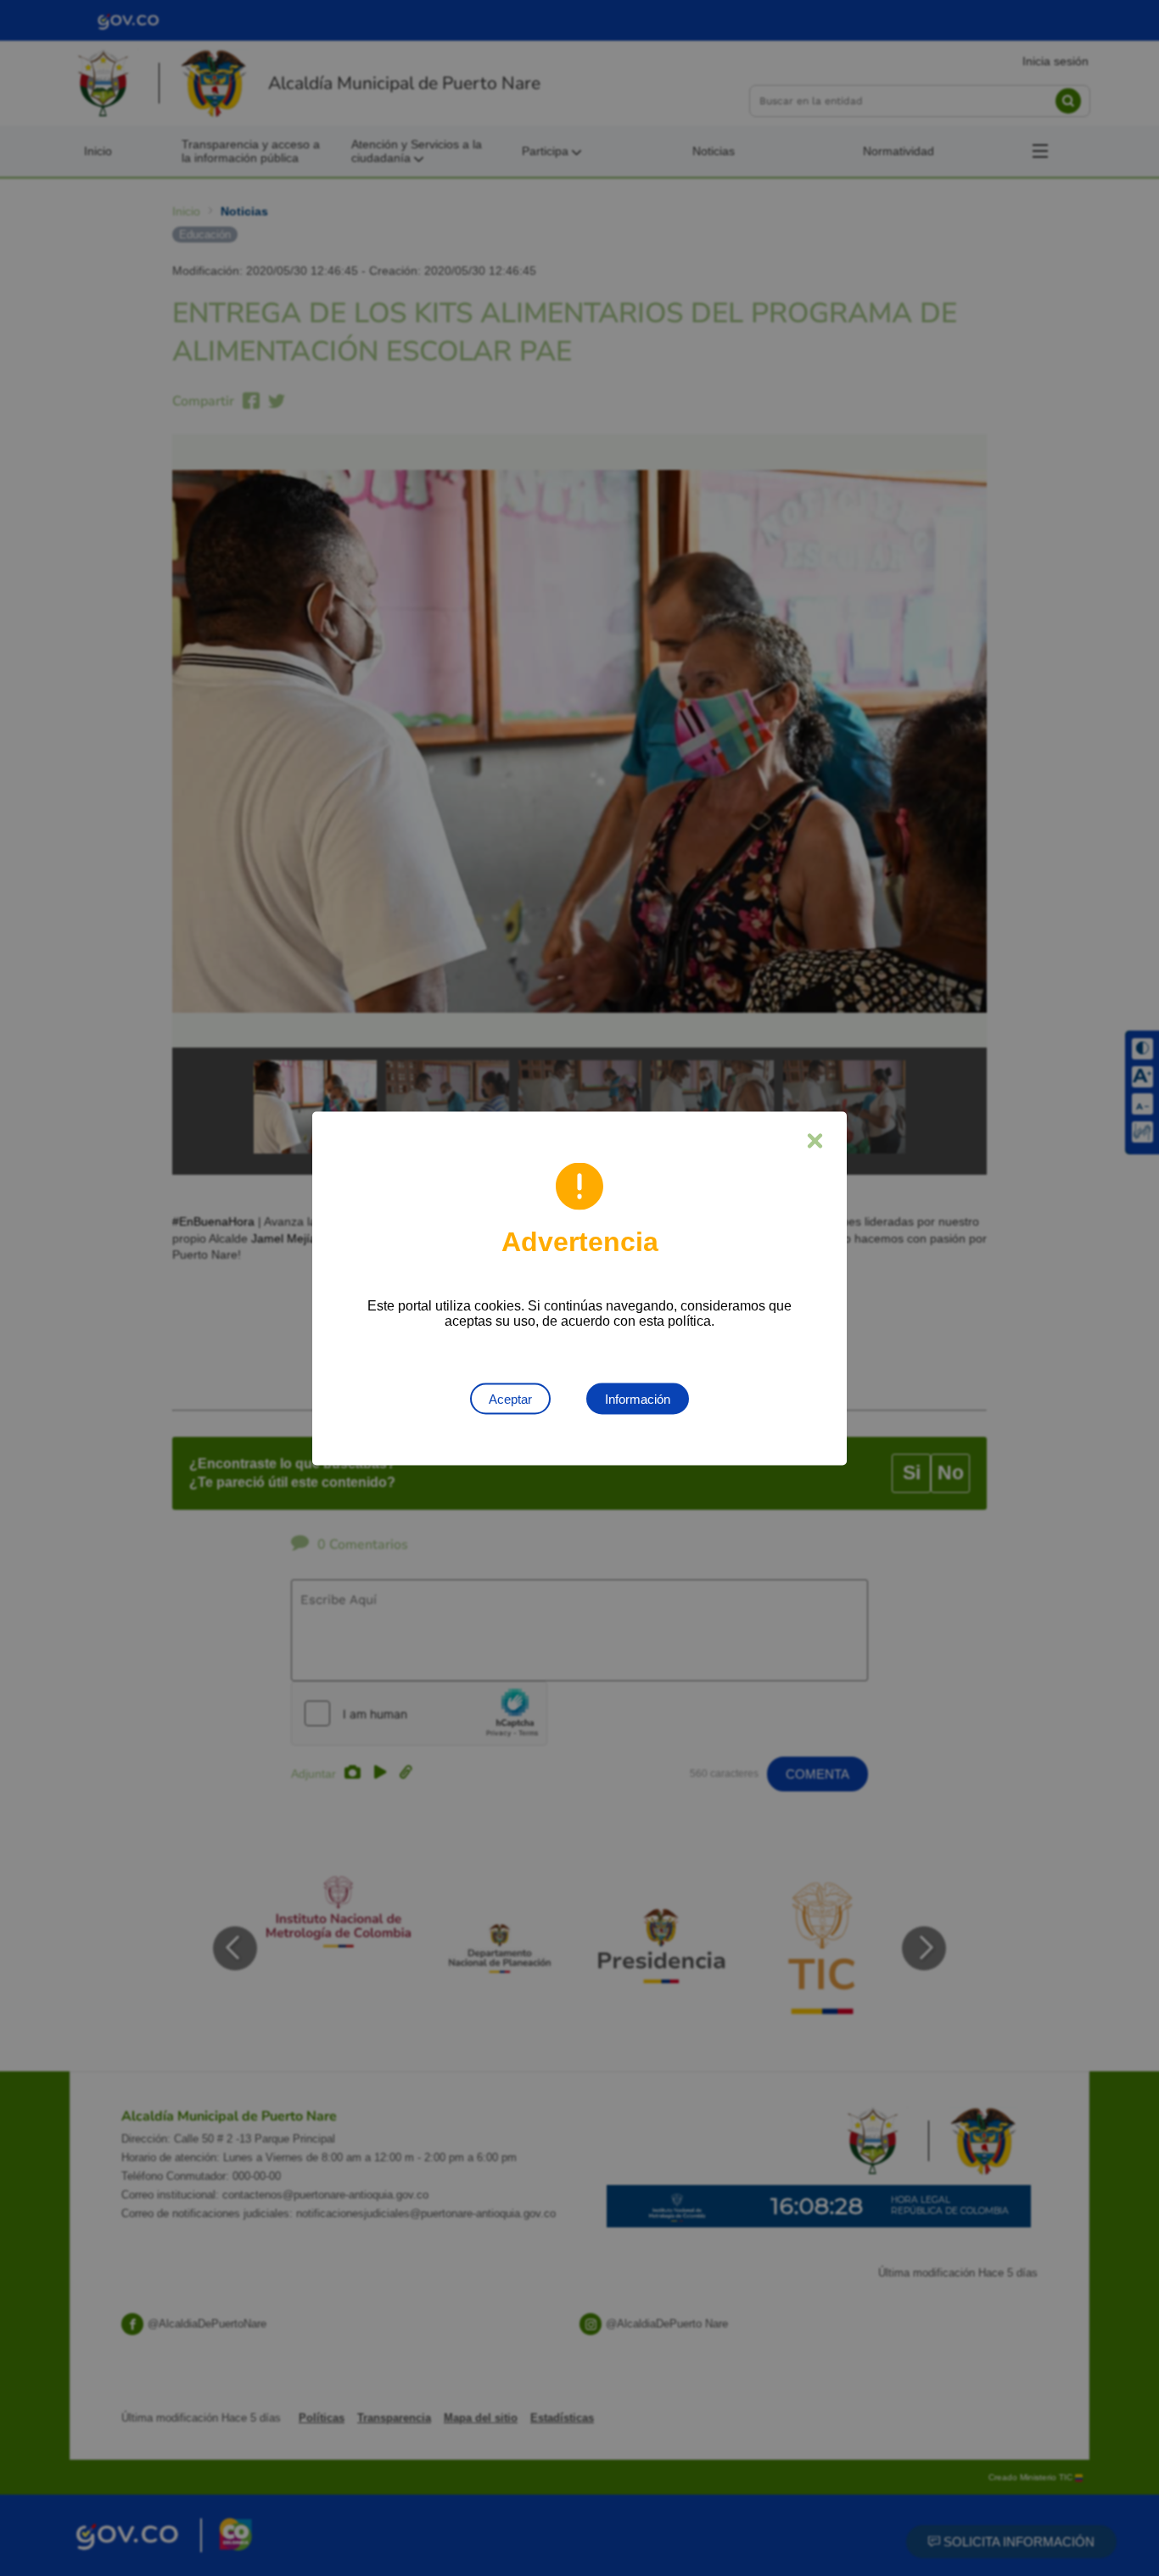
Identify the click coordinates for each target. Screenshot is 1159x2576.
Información (638, 1398)
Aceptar (510, 1398)
